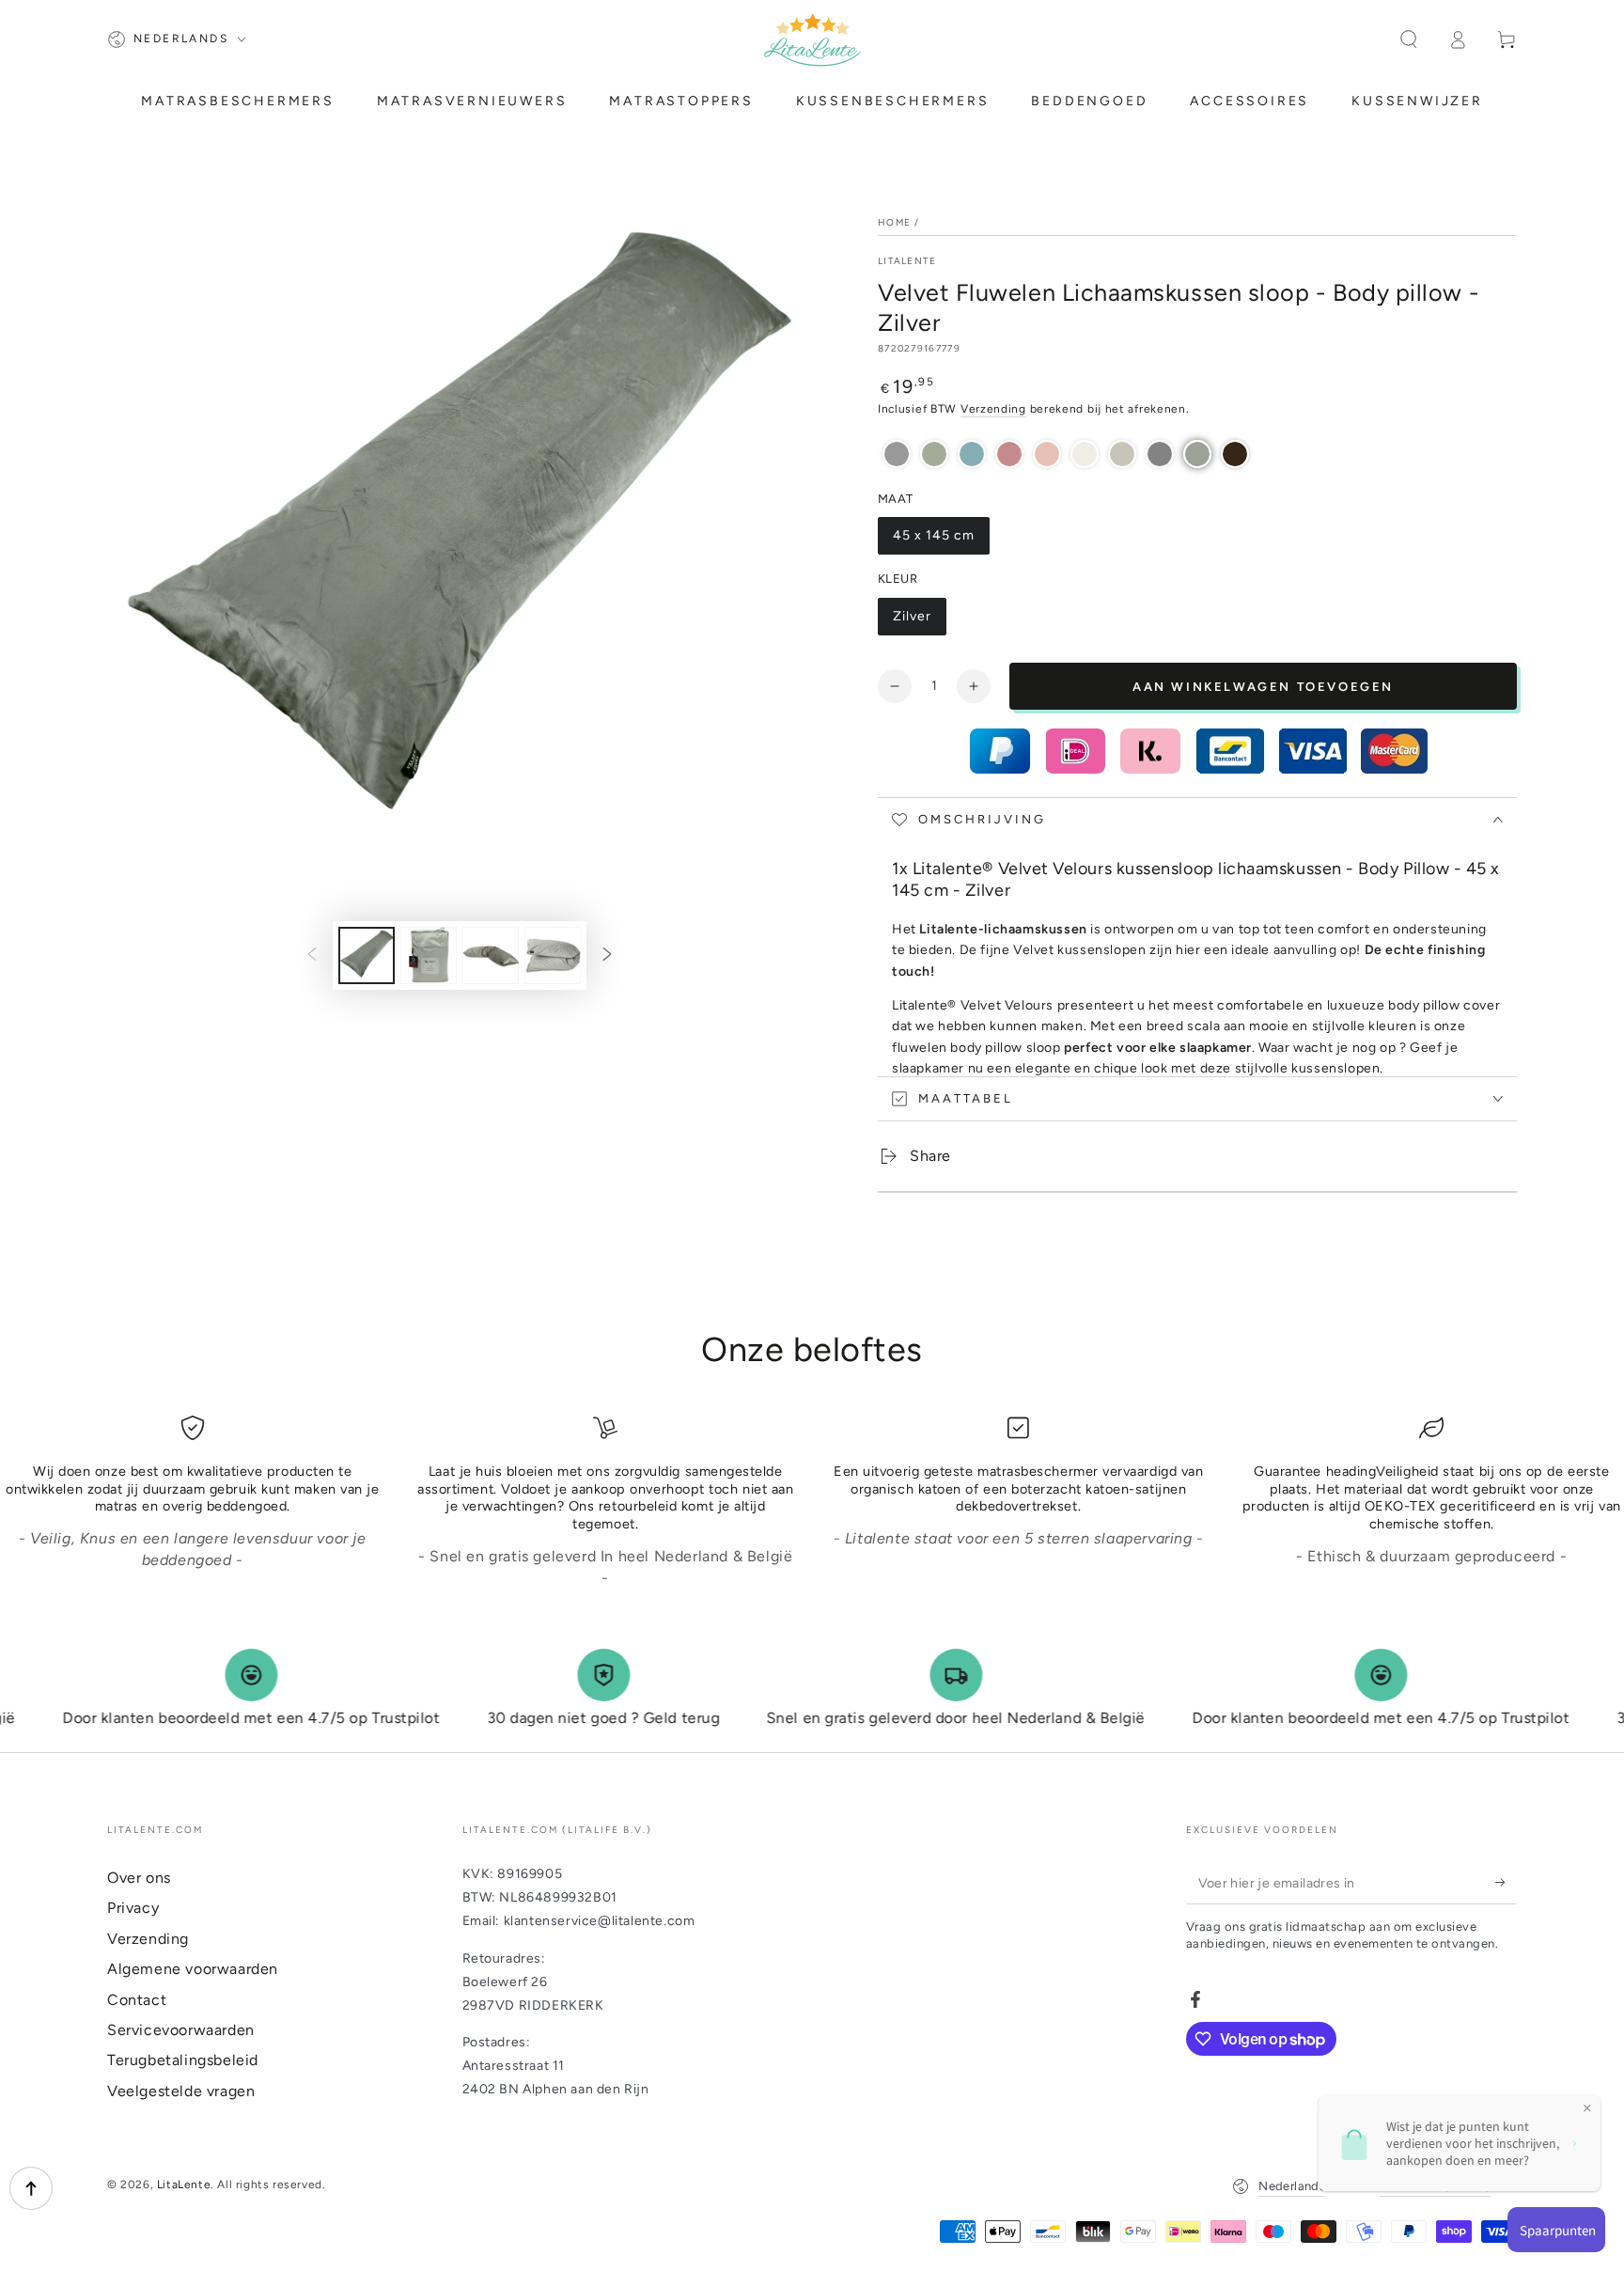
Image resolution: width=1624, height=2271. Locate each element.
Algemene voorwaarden (193, 1969)
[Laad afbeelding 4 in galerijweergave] (553, 955)
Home (894, 222)
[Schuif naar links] (312, 955)
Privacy (133, 1908)
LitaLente (184, 2185)
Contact (137, 2000)
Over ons (139, 1878)
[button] (1409, 39)
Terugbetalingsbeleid (183, 2060)
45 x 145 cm (934, 535)
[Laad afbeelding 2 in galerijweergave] (429, 955)
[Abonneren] (1506, 1883)
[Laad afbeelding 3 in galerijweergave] (491, 955)
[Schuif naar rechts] (607, 955)
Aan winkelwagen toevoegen (1263, 687)
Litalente (907, 261)
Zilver (912, 616)
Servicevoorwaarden (181, 2030)
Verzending (993, 409)
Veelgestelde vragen (181, 2091)
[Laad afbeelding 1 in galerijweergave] (367, 955)
